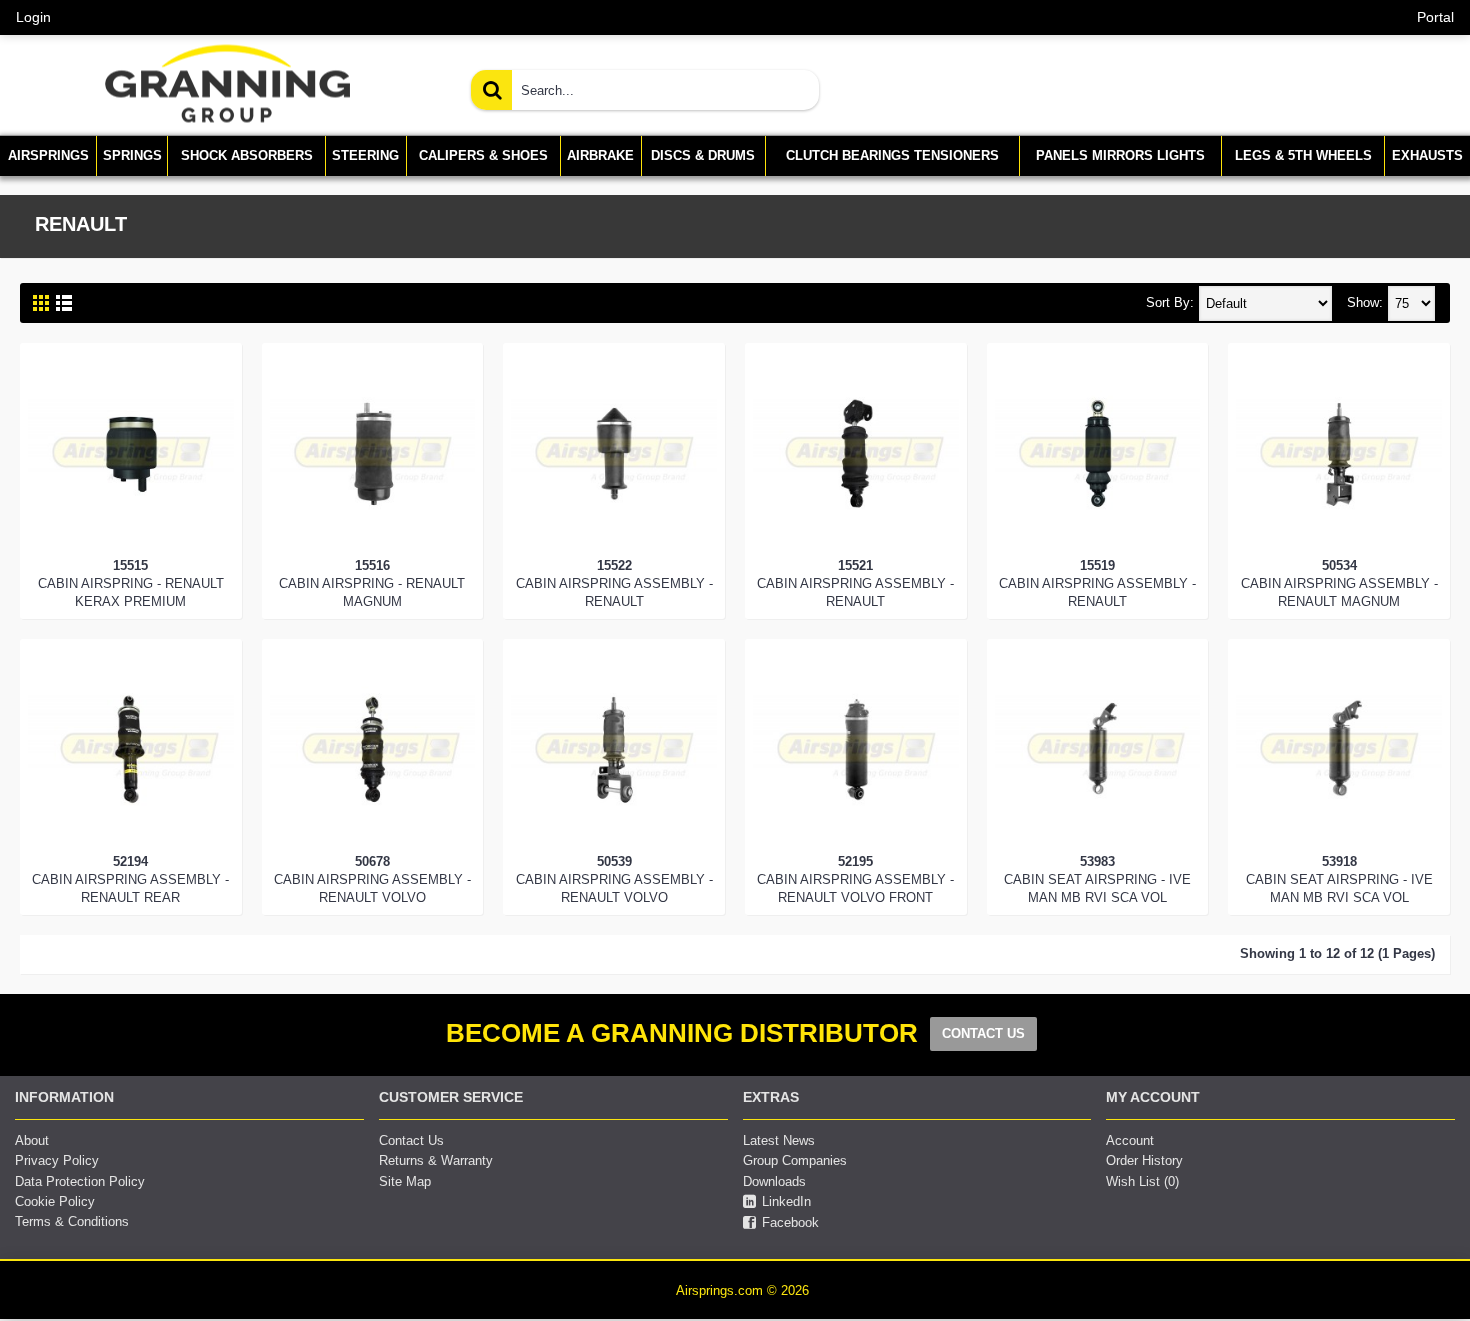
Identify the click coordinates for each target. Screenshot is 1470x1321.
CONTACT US (983, 1033)
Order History (1144, 1160)
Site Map (405, 1181)
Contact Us (411, 1140)
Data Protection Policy (80, 1181)
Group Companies (795, 1160)
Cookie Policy (55, 1201)
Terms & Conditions (72, 1221)
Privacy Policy (57, 1160)
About (32, 1140)
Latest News (779, 1140)
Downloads (774, 1181)
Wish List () (1142, 1181)
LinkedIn (786, 1201)
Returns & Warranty (436, 1160)
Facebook (790, 1222)
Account (1130, 1140)
